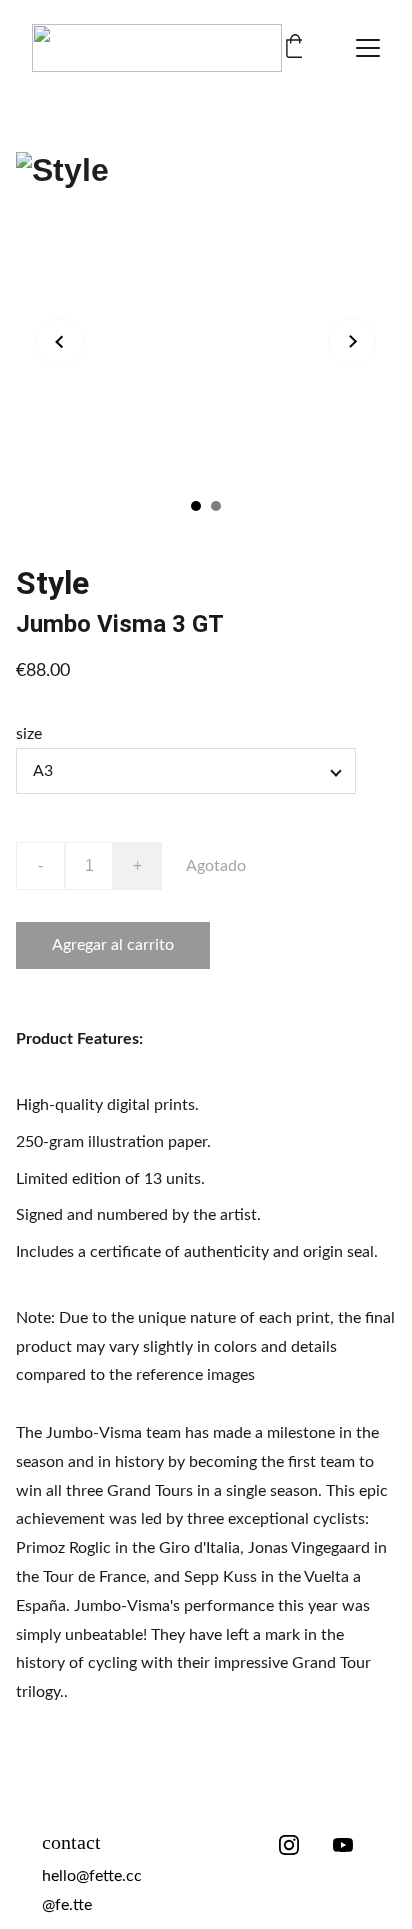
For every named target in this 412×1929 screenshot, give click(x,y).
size (29, 734)
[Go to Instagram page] (289, 1845)
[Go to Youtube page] (343, 1845)
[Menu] (368, 48)
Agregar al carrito (113, 945)
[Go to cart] (295, 48)
